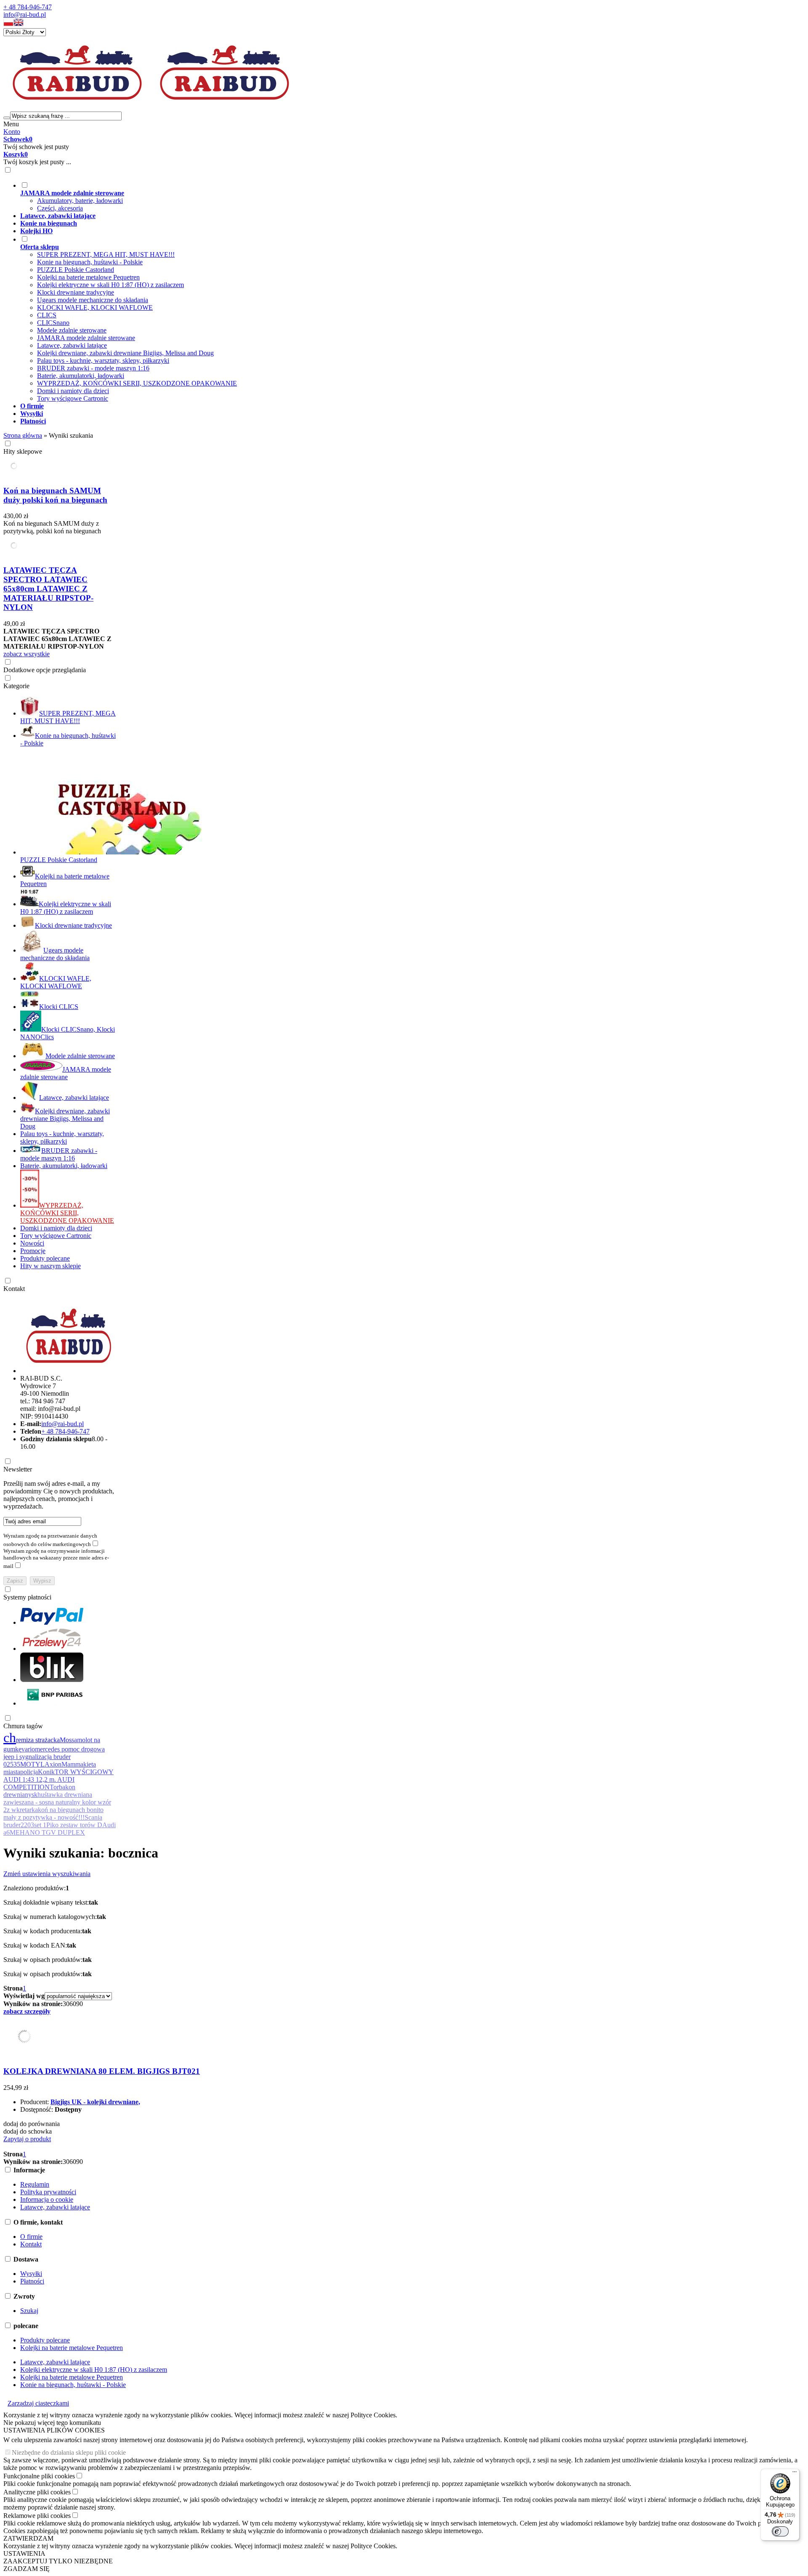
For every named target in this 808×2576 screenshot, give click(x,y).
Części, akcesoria (60, 208)
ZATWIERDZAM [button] (28, 2538)
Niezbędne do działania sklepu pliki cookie (69, 2452)
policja (29, 1772)
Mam (68, 1764)
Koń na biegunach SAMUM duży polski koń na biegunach (55, 495)
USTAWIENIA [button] (24, 2553)
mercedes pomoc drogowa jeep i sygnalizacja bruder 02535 (54, 1757)
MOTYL (32, 1764)
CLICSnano (53, 323)
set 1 (40, 1825)
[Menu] (795, 2474)
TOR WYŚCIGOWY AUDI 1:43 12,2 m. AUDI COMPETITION (58, 1779)
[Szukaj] (7, 118)
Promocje (33, 1251)
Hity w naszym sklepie (50, 1266)
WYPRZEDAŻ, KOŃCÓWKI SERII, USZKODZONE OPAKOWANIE (137, 383)
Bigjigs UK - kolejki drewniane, (95, 2102)
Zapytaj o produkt (27, 2139)
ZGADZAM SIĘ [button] (27, 2569)
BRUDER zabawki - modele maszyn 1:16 (93, 368)
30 (66, 2004)
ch (10, 1738)
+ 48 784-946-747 (28, 7)
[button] (8, 24)
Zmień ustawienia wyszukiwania (47, 1874)
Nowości (32, 1243)
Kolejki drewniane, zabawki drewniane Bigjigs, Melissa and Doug (125, 353)
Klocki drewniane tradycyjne (76, 292)
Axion (53, 1764)
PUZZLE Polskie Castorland (76, 270)
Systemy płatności (27, 1597)
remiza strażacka (38, 1740)
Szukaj (29, 2311)
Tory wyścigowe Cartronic (73, 398)
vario (28, 1749)
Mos (66, 1740)
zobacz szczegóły (27, 2011)
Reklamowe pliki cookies (37, 2516)
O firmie (31, 2237)
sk (35, 1795)
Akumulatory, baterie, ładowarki (80, 201)
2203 (27, 1825)
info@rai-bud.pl (25, 15)
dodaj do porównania (32, 2124)
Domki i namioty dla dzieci (73, 391)
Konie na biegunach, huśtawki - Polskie (90, 262)
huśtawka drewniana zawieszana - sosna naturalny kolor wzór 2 (57, 1802)
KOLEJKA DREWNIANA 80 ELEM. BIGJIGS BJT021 (102, 2071)
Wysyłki (31, 2274)
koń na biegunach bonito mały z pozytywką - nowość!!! (53, 1814)
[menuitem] (327, 197)
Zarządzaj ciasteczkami (38, 2403)
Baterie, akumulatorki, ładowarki (81, 376)
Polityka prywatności (48, 2192)
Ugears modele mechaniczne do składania (93, 300)
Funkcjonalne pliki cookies (39, 2476)
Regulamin (35, 2184)
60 (73, 2004)
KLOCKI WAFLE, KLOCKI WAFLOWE (95, 307)
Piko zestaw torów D (74, 1825)
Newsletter (18, 1469)
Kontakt (14, 1289)
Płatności (32, 2281)
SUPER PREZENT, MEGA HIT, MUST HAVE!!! (106, 254)
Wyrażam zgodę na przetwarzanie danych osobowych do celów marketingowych (50, 1540)
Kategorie (16, 686)
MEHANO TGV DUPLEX (47, 1832)
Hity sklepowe (23, 451)
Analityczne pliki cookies (37, 2492)
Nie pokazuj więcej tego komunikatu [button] (52, 2423)
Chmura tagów (23, 1726)
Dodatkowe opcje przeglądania (45, 670)
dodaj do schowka (28, 2131)
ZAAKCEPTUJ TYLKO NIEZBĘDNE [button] (58, 2561)
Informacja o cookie (47, 2199)
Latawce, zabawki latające (72, 345)
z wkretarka (22, 1810)
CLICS (47, 315)
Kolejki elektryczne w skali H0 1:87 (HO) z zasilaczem (110, 285)
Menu (11, 124)
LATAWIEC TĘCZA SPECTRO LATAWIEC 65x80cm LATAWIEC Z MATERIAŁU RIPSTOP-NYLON (48, 589)
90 (80, 2004)
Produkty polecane (45, 1258)
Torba (57, 1787)
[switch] (780, 2531)
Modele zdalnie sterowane (72, 330)
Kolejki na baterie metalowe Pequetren (88, 277)
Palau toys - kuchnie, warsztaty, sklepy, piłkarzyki (103, 361)
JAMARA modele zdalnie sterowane (86, 338)
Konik (46, 1772)
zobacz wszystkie (27, 654)
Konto (12, 132)
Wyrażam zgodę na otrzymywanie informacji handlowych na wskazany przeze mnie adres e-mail (56, 1558)
